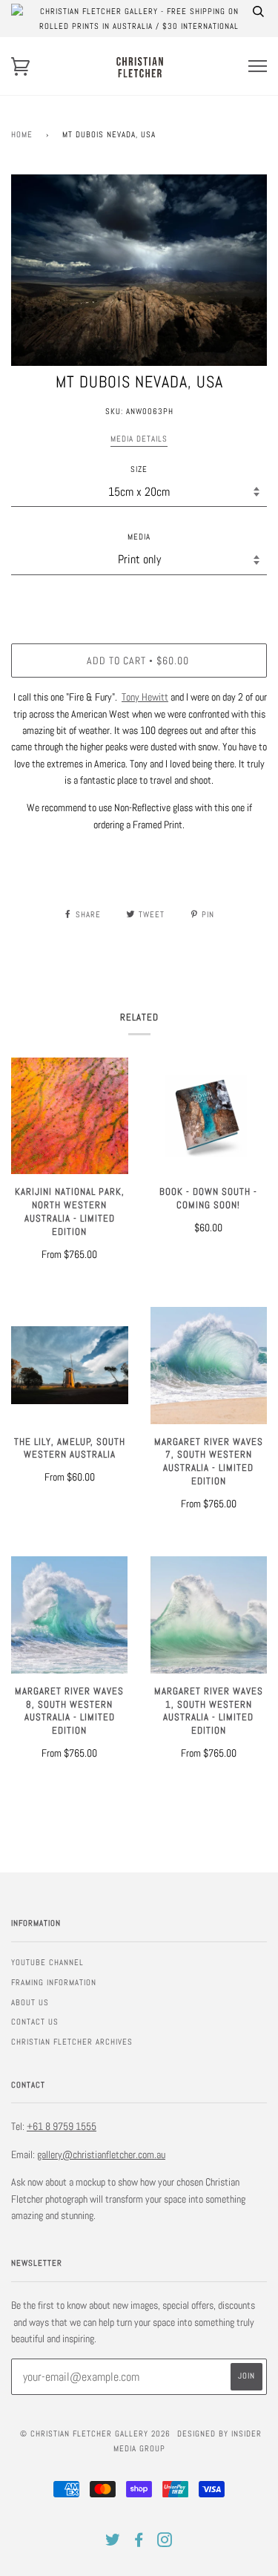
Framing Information (54, 1982)
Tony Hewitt (145, 697)
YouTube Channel (47, 1962)
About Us (30, 2002)
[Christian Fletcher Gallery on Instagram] (165, 2543)
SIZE (139, 469)
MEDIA (139, 537)
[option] (139, 271)
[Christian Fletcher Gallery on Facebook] (139, 2543)
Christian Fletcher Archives (72, 2042)
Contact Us (35, 2022)
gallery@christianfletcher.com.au (101, 2154)
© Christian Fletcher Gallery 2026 (95, 2434)
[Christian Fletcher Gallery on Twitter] (113, 2543)
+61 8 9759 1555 (62, 2126)
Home (22, 134)
